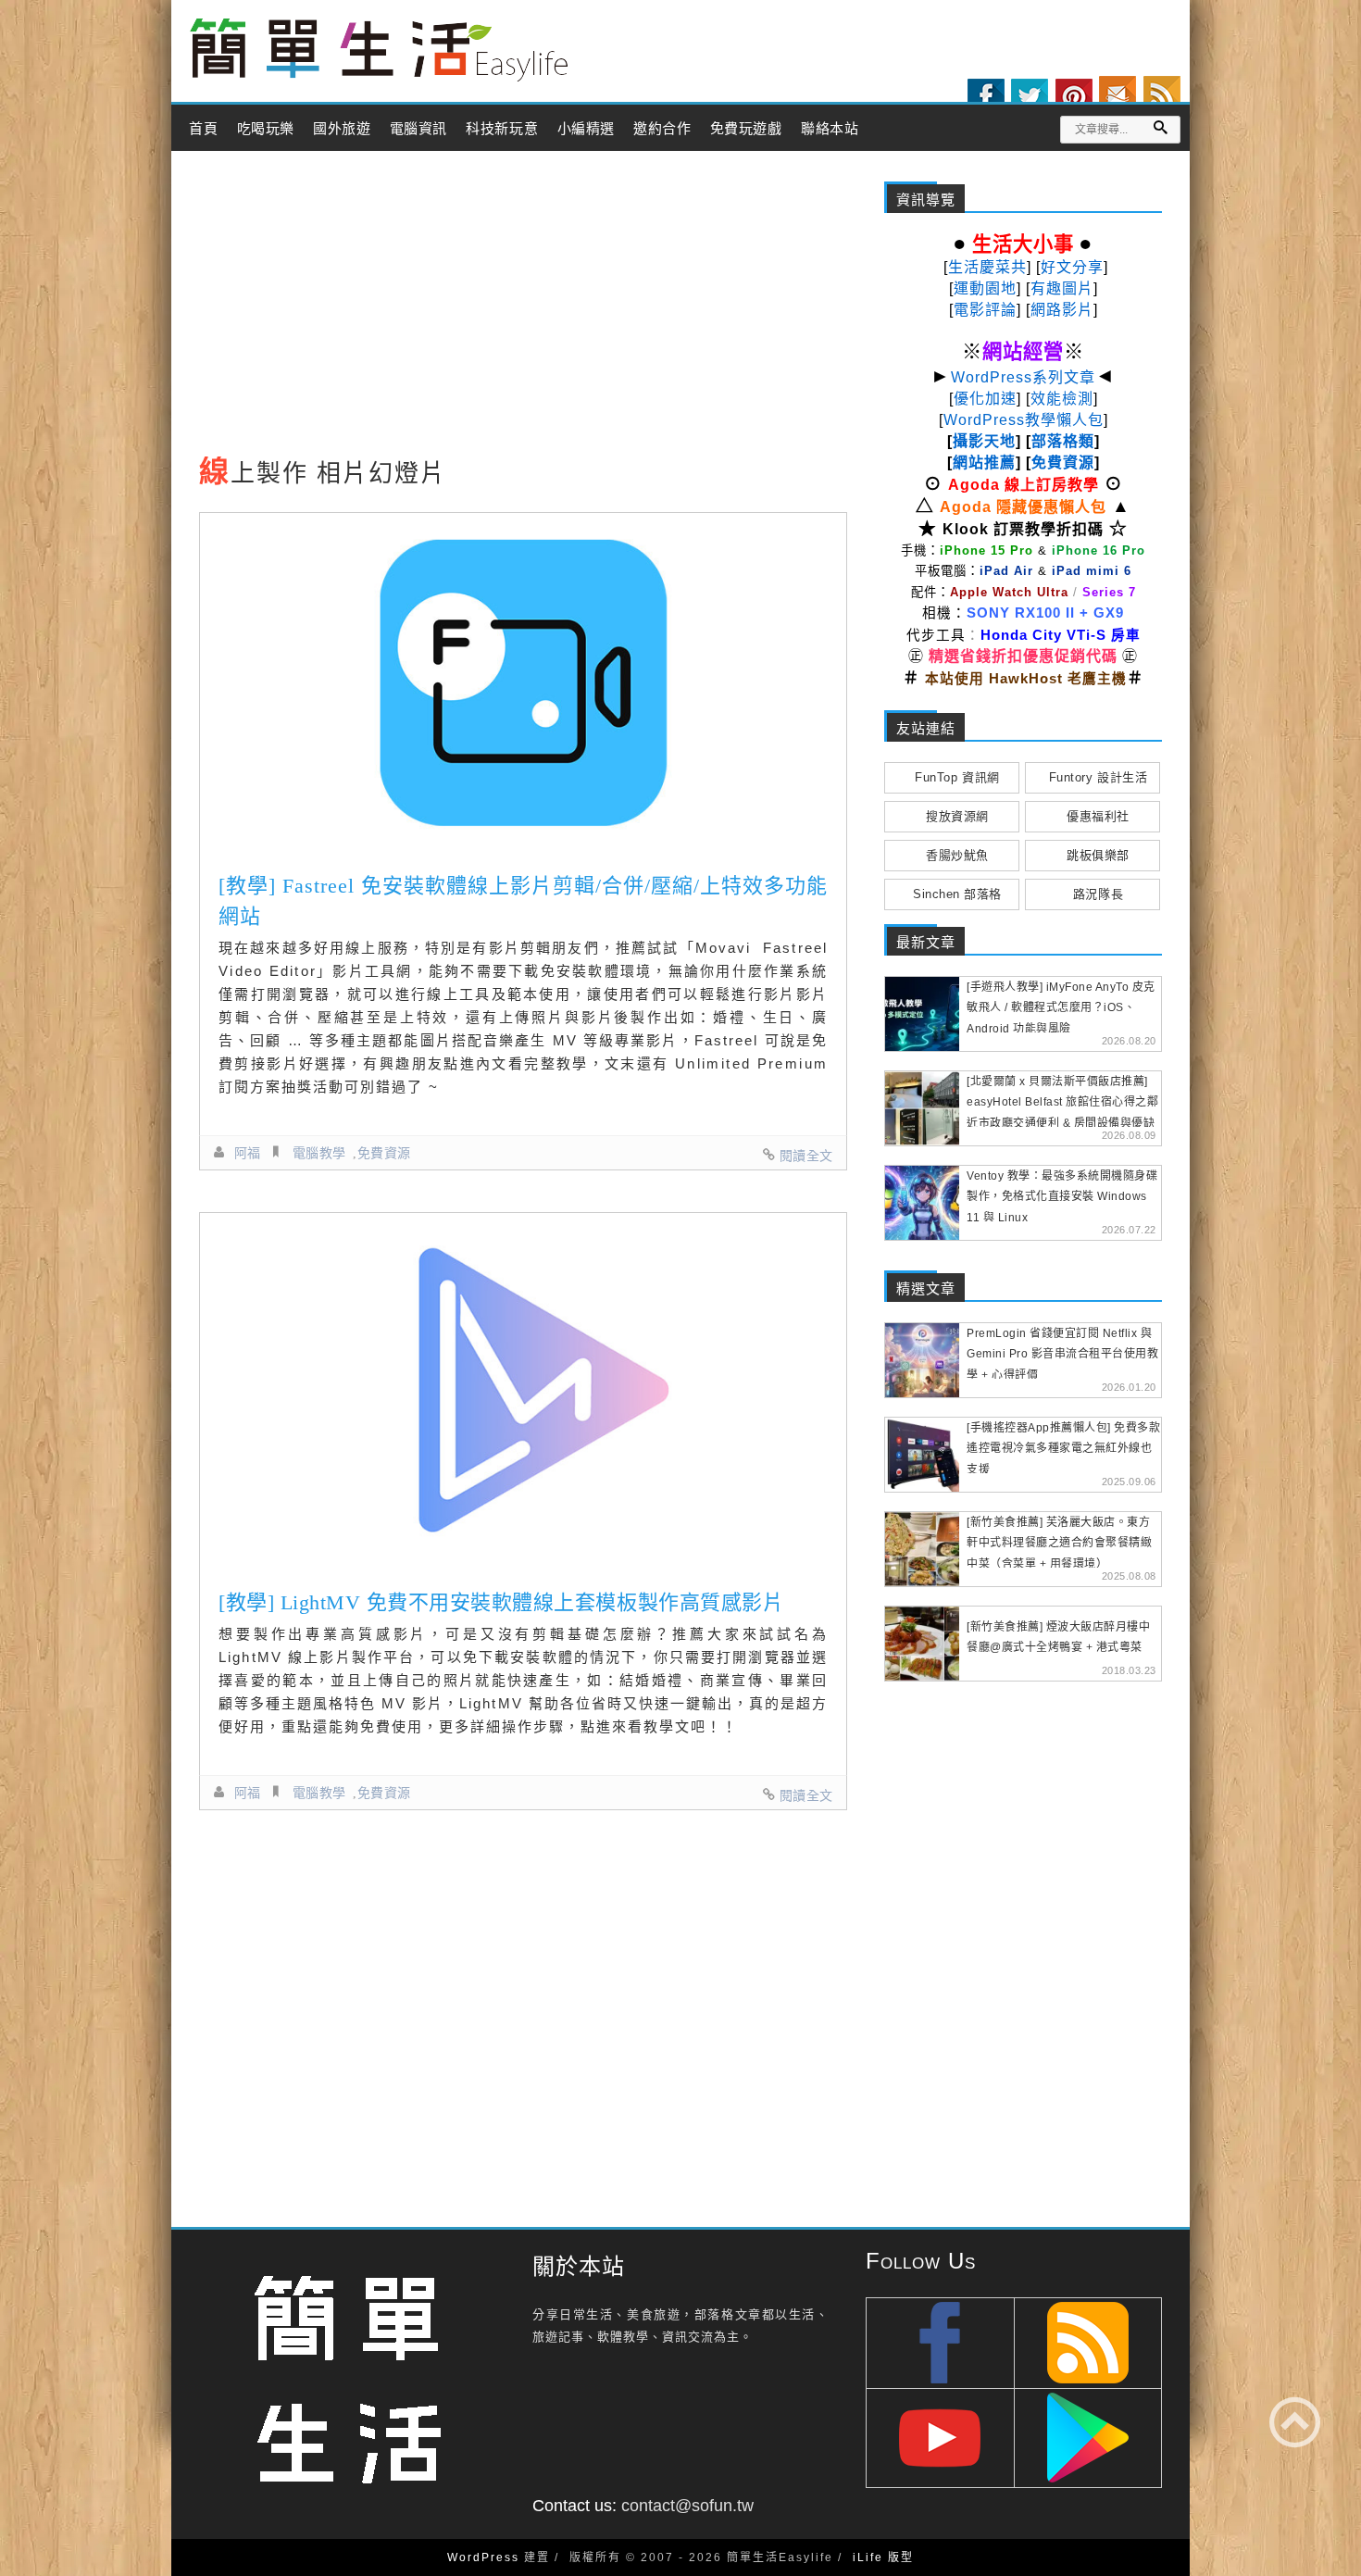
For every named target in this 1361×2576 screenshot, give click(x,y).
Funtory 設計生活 (1098, 777)
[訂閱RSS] (1162, 94)
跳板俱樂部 (1098, 855)
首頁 (203, 129)
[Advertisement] (523, 308)
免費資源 (384, 1153)
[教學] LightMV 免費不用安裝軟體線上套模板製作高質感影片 (501, 1602)
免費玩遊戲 (746, 129)
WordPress (483, 2557)
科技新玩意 (502, 129)
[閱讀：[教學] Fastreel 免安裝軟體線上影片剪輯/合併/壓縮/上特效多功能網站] (523, 682)
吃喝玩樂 (266, 129)
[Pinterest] (1074, 97)
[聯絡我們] (1118, 94)
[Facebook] (986, 97)
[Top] (1295, 2422)
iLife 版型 (883, 2557)
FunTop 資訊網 (957, 777)
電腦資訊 (418, 129)
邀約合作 (662, 129)
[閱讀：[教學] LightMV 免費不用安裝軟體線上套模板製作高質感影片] (523, 1391)
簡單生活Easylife (379, 50)
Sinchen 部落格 (957, 894)
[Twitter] (1030, 97)
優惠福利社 (1098, 816)
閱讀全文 (806, 1156)
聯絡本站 (830, 129)
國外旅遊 (342, 129)
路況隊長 (1098, 894)
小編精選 (586, 129)
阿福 (248, 1153)
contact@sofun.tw (687, 2506)
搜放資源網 (957, 816)
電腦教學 (319, 1153)
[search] (1160, 127)
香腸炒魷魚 (957, 855)
